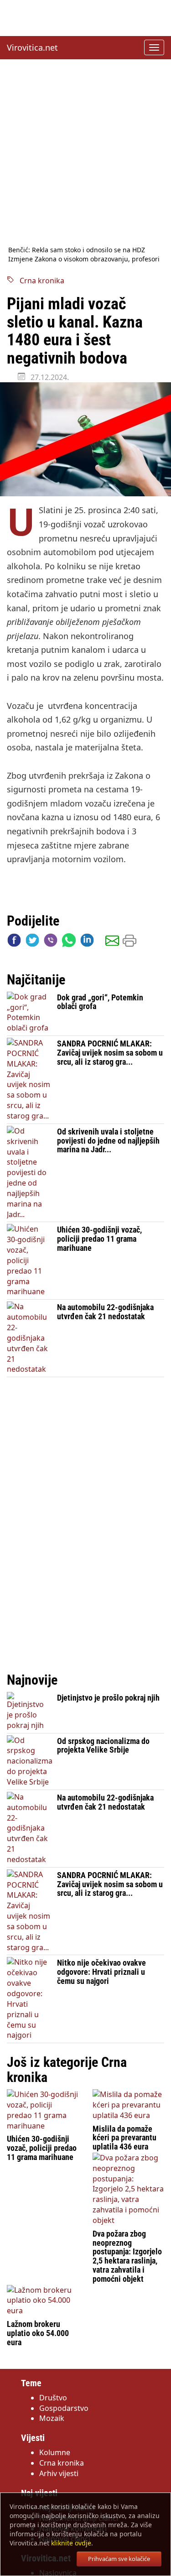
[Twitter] (32, 942)
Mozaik (52, 2418)
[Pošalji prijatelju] (112, 942)
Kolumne (55, 2452)
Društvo (53, 2398)
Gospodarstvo (64, 2408)
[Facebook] (14, 942)
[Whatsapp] (69, 942)
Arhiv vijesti (59, 2473)
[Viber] (51, 942)
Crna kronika (39, 281)
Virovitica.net (32, 47)
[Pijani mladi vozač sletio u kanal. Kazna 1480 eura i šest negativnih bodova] (85, 439)
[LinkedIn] (87, 942)
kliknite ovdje (71, 2543)
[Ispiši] (130, 942)
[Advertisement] (85, 152)
